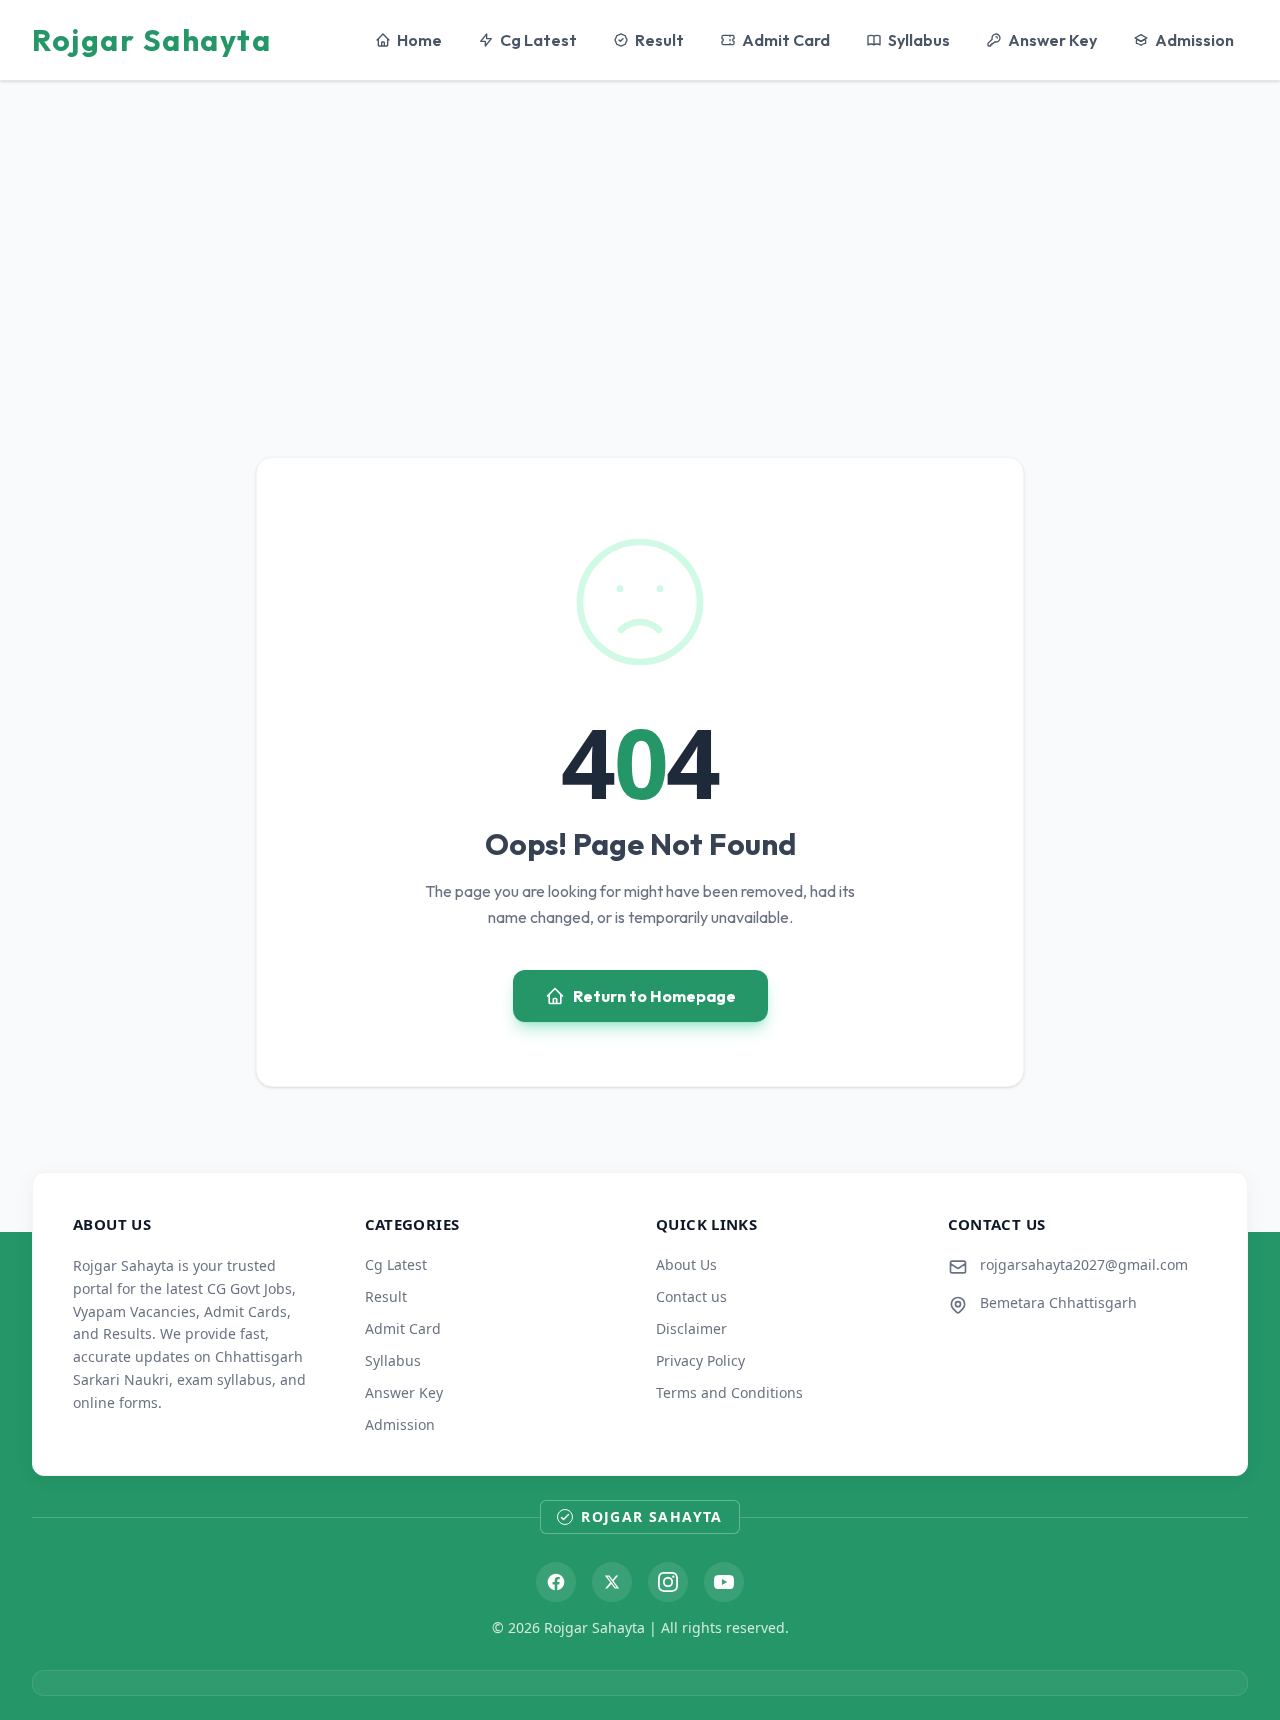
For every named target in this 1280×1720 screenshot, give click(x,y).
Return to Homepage (654, 996)
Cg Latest (538, 40)
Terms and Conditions (729, 1392)
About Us (686, 1264)
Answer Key (1052, 40)
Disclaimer (691, 1328)
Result (659, 40)
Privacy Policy (700, 1360)
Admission (1194, 40)
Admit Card (786, 40)
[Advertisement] (640, 237)
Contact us (691, 1296)
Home (419, 40)
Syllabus (919, 40)
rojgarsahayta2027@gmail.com (1084, 1264)
